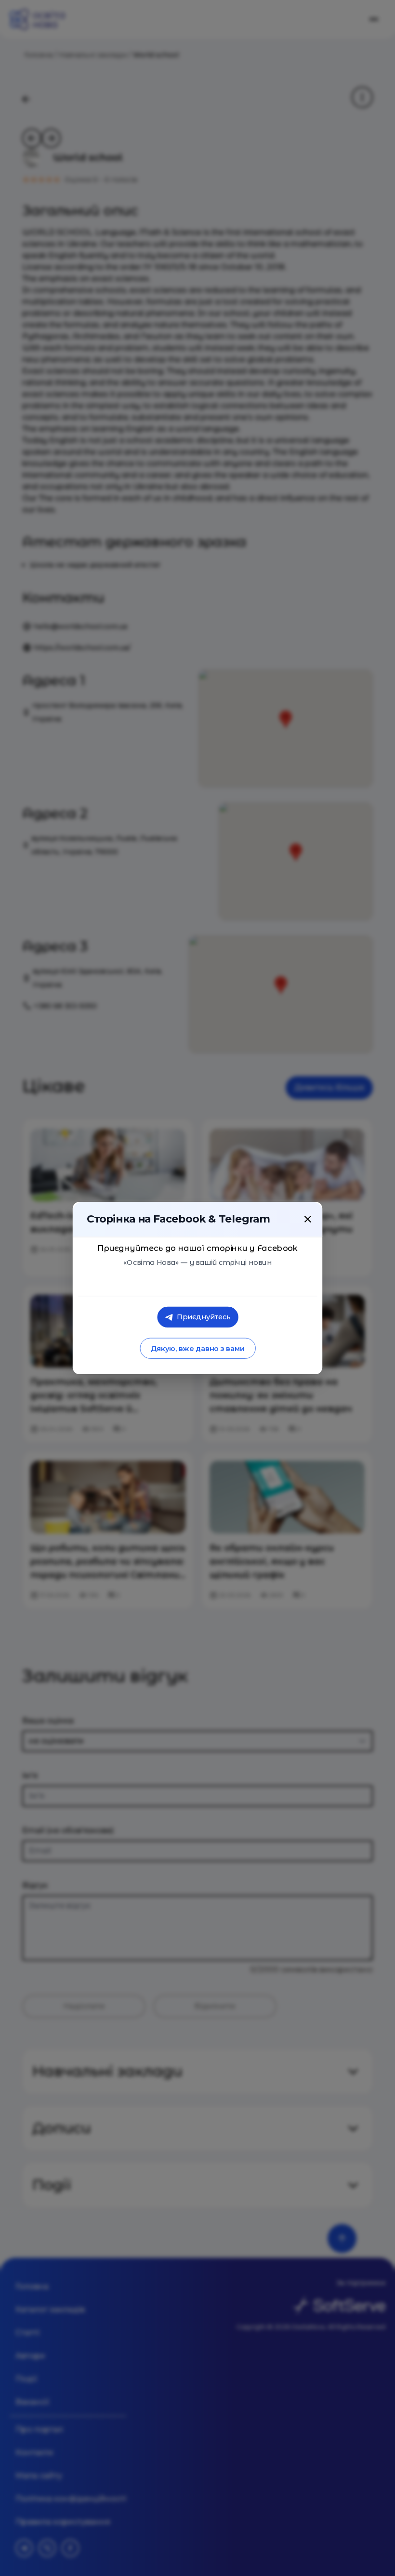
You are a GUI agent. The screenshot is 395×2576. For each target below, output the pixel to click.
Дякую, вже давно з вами (197, 1348)
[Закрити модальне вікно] (308, 1219)
